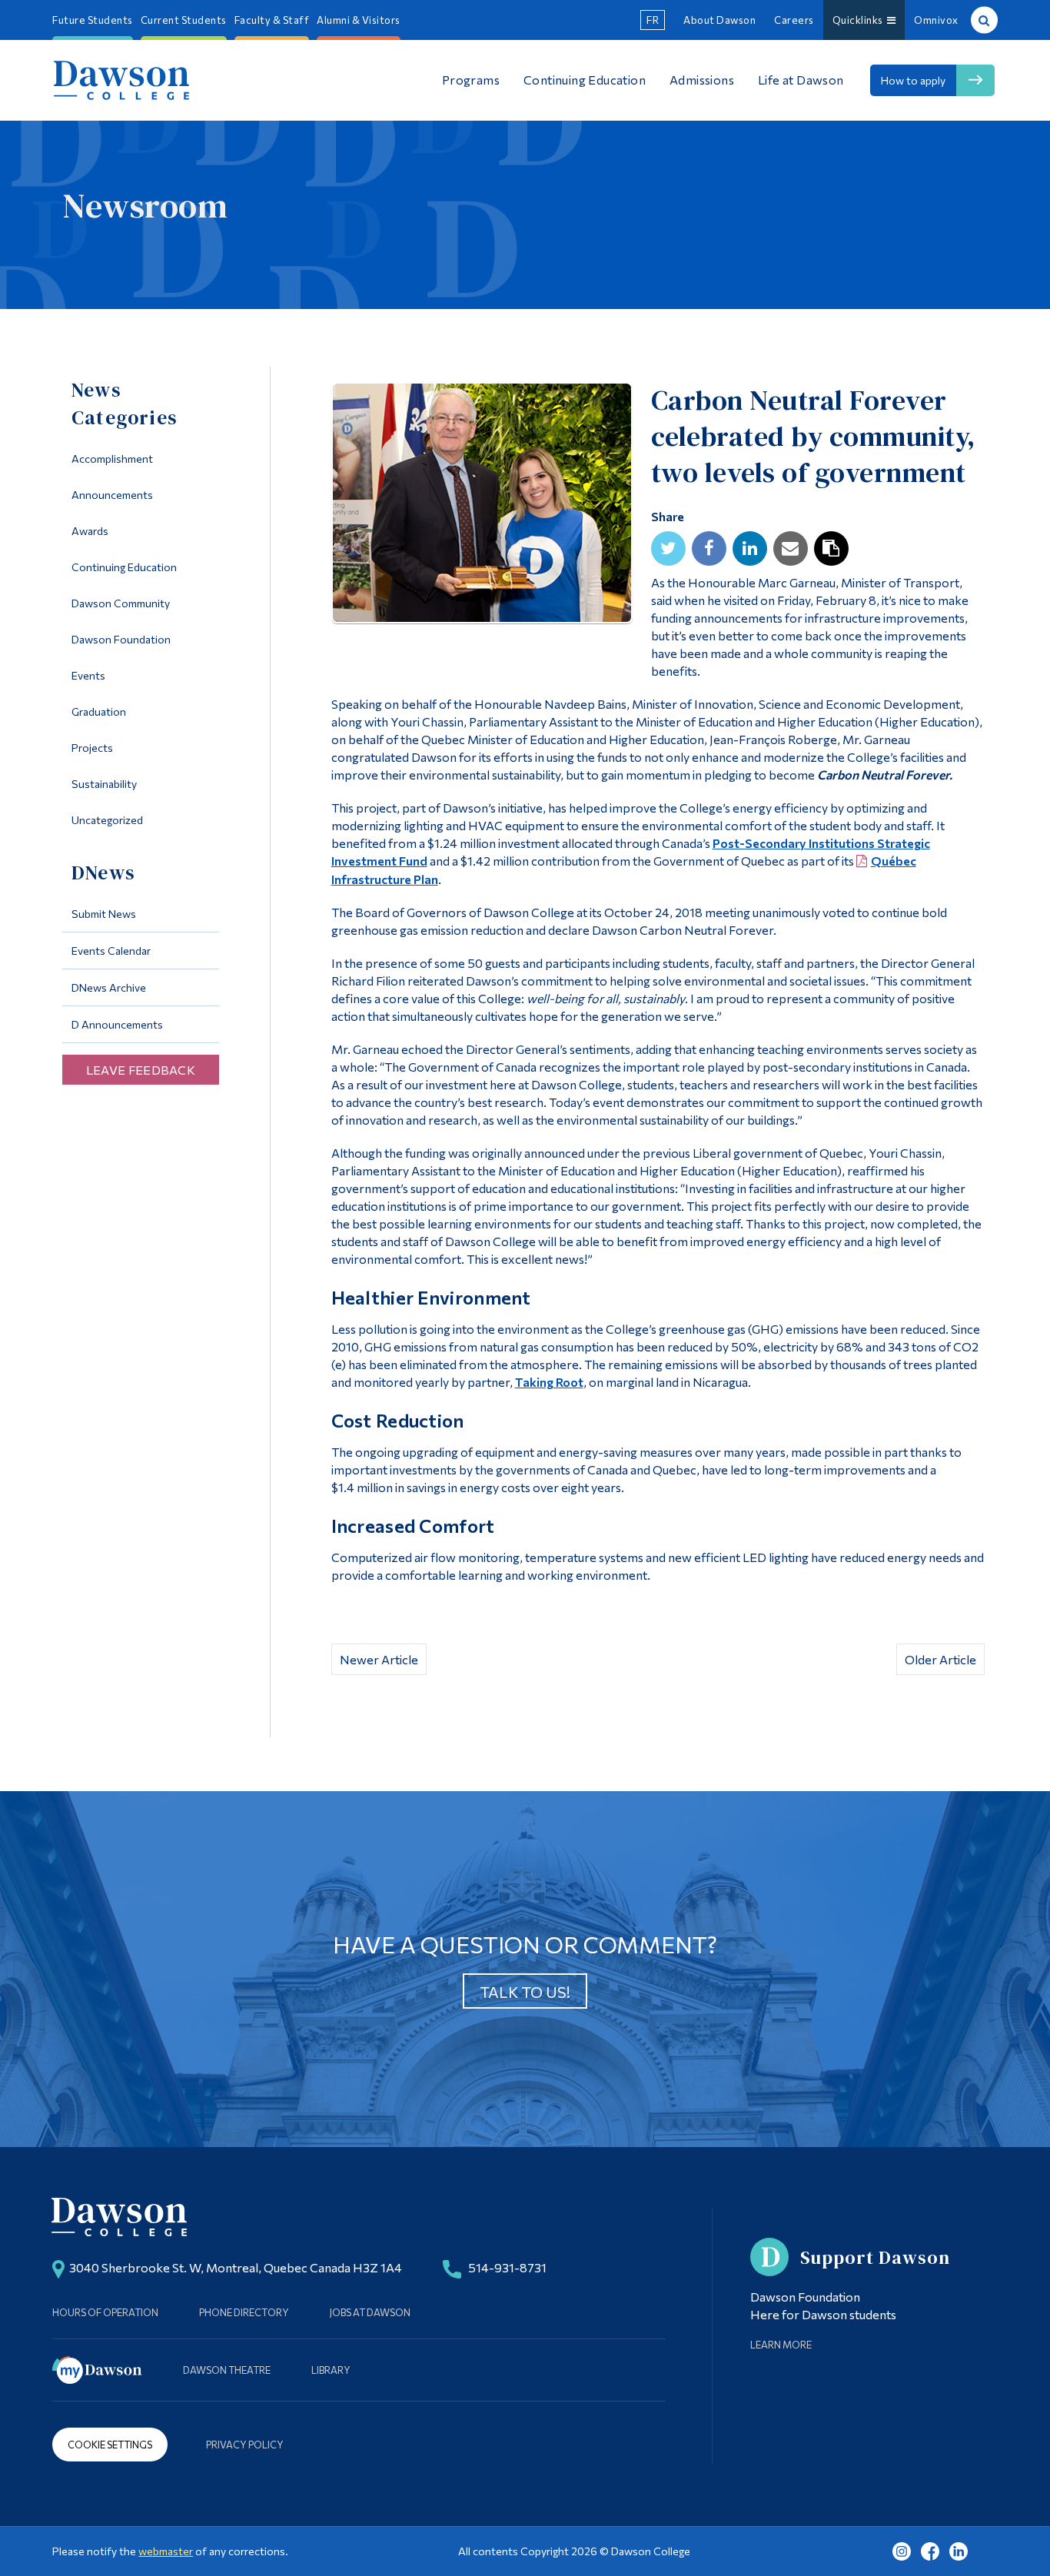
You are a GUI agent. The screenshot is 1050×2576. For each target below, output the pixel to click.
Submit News (104, 914)
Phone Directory (244, 2312)
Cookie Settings (110, 2445)
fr (653, 20)
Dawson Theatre (227, 2370)
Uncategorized (107, 820)
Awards (90, 531)
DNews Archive (109, 987)
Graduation (99, 711)
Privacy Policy (245, 2445)
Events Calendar (111, 951)
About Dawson (719, 20)
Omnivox (936, 20)
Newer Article (379, 1659)
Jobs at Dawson (370, 2312)
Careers (794, 20)
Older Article (940, 1659)
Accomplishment (112, 459)
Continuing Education (124, 567)
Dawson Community (121, 603)
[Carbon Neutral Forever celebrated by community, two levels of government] (482, 507)
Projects (92, 748)
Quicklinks (860, 20)
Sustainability (104, 784)
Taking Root (549, 1382)
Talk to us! (525, 1992)
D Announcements (117, 1024)
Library (331, 2370)
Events (88, 675)
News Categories (125, 404)
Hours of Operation (105, 2312)
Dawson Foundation (121, 639)
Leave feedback (141, 1070)
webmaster (166, 2551)
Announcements (112, 495)
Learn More (781, 2345)
